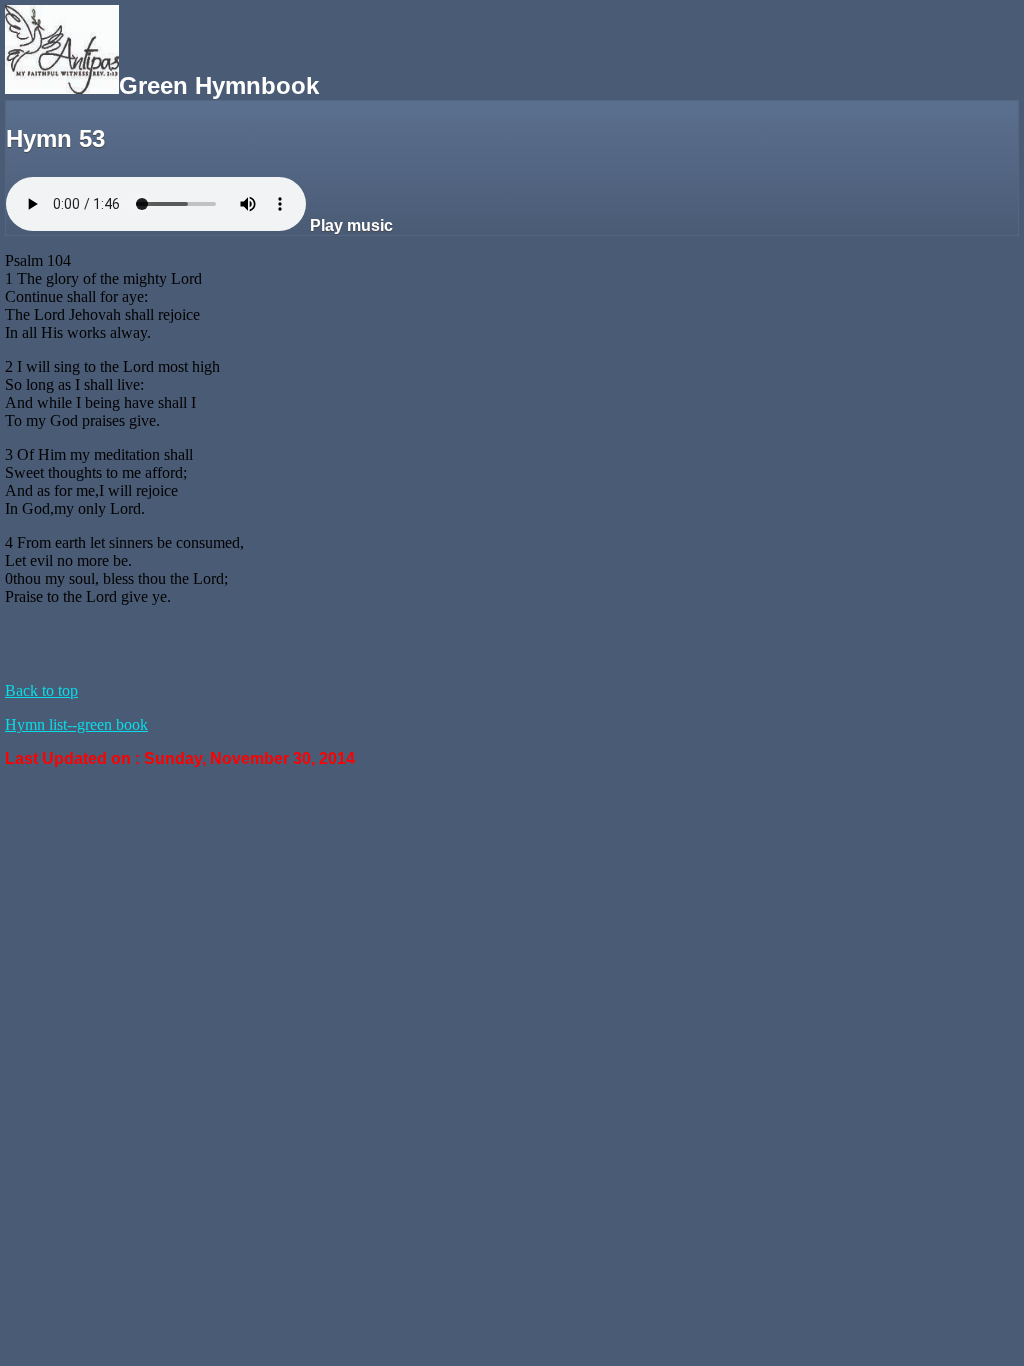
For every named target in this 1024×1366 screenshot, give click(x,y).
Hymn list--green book (76, 724)
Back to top (41, 690)
